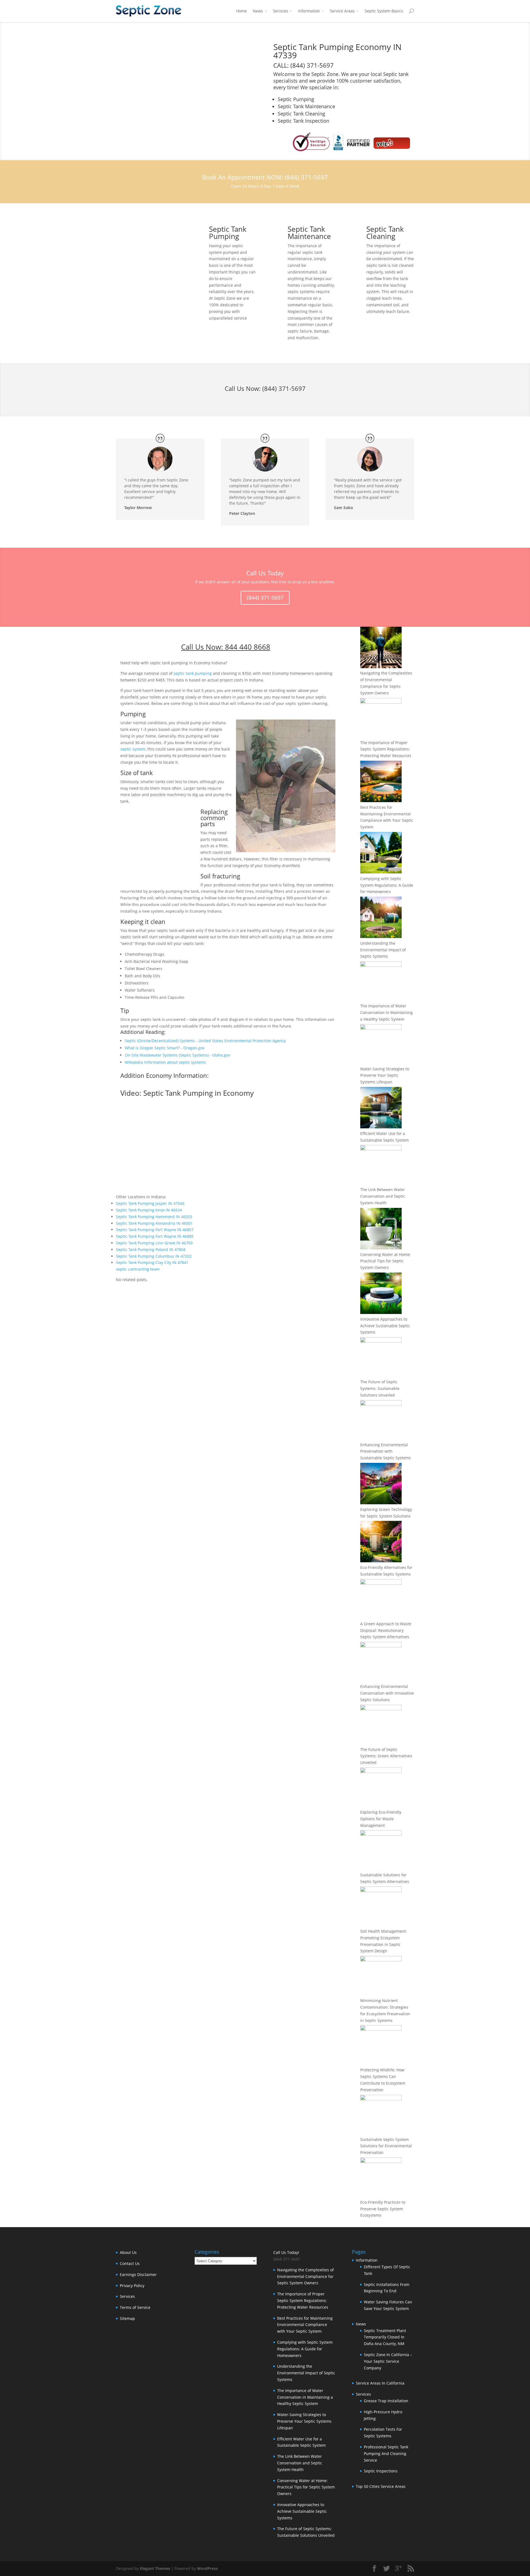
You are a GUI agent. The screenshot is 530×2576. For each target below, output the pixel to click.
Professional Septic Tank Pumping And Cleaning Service (386, 2453)
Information (309, 11)
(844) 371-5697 (284, 388)
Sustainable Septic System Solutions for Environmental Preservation (386, 2146)
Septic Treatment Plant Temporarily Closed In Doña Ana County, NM (385, 2337)
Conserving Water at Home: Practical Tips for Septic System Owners (385, 1261)
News (258, 11)
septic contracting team (138, 1269)
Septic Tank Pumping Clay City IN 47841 (152, 1262)
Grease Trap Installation (386, 2401)
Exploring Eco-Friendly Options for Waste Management (381, 1819)
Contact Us (130, 2263)
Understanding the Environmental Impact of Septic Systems (383, 950)
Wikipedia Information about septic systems (165, 1062)
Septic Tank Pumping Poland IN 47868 (151, 1249)
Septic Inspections (381, 2471)
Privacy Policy (132, 2286)
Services (281, 11)
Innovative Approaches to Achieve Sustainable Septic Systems (385, 1326)
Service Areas (342, 11)
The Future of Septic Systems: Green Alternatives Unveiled (386, 1756)
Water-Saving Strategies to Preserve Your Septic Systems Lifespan (385, 1075)
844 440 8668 (248, 647)
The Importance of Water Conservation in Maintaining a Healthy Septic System (386, 1012)
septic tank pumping (193, 673)
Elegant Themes (155, 2568)
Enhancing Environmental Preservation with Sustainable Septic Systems (385, 1451)
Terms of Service (135, 2307)
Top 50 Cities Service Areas (381, 2486)
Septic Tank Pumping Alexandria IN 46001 (154, 1223)
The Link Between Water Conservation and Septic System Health (383, 1196)
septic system (133, 749)
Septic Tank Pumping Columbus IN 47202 (154, 1256)
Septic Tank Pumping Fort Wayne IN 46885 (155, 1236)
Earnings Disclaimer (138, 2275)
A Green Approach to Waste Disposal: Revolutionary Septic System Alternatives (386, 1630)
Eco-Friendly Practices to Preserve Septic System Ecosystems (383, 2209)
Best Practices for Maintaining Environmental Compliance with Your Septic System (305, 2325)
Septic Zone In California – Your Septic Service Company (388, 2361)
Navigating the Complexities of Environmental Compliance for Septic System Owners (305, 2276)
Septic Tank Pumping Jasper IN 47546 (150, 1203)
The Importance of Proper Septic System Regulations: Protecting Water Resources (386, 749)
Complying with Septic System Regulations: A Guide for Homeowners (387, 885)
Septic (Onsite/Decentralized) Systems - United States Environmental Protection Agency (205, 1041)
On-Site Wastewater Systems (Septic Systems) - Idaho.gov (177, 1055)
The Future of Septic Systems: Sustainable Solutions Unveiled (380, 1388)
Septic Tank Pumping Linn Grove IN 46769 (154, 1243)
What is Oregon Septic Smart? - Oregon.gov (165, 1048)
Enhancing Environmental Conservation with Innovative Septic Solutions (387, 1693)
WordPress (207, 2568)
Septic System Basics (384, 11)
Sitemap (127, 2318)
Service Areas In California (380, 2383)
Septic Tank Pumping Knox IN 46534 (149, 1210)
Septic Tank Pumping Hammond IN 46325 (154, 1217)
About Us (128, 2252)
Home (241, 11)
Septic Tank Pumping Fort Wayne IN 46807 (155, 1230)
